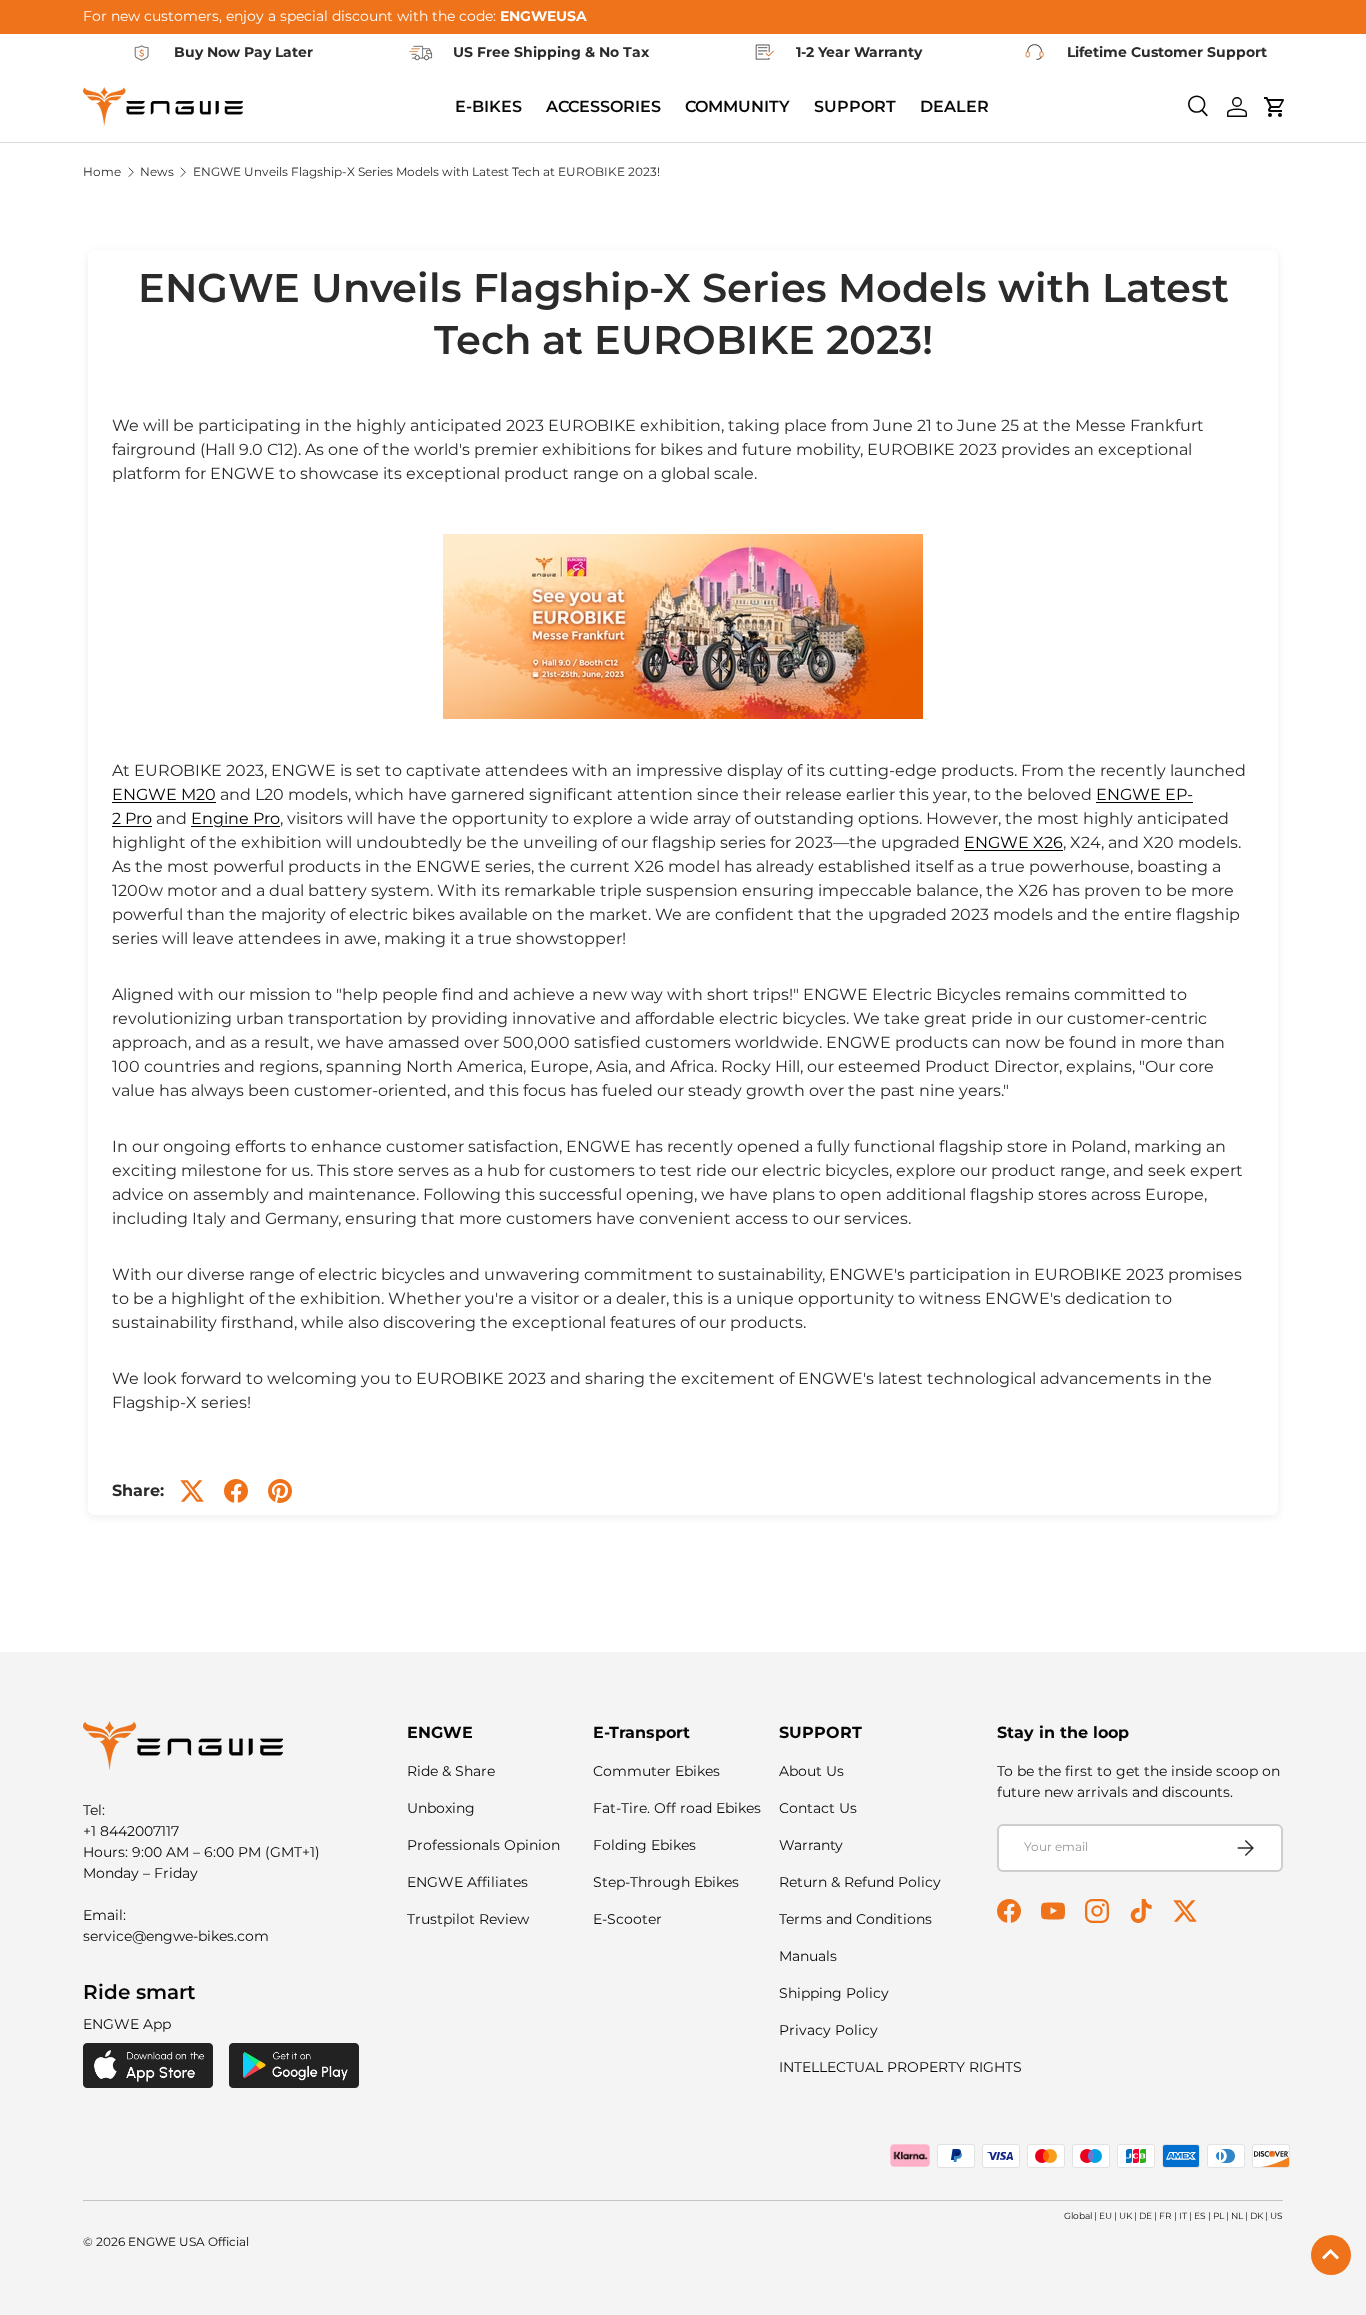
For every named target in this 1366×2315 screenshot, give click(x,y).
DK (1256, 2215)
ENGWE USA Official (188, 2241)
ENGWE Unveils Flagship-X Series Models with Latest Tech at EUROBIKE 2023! (426, 172)
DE (1145, 2215)
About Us (811, 1771)
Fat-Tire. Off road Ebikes (677, 1808)
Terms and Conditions (855, 1919)
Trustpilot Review (468, 1919)
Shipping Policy (834, 1993)
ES (1200, 2215)
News (157, 172)
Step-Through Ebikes (666, 1882)
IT (1183, 2215)
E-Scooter (627, 1919)
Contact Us (818, 1808)
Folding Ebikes (644, 1845)
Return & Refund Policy (860, 1882)
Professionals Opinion (483, 1845)
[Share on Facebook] (236, 1491)
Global (1078, 2215)
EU (1105, 2215)
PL (1218, 2215)
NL (1237, 2215)
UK (1125, 2215)
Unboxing (441, 1808)
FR (1165, 2215)
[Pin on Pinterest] (280, 1491)
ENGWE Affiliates (467, 1882)
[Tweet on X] (192, 1491)
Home (102, 172)
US (1276, 2215)
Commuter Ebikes (656, 1771)
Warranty (811, 1845)
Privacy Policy (828, 2030)
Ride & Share (451, 1771)
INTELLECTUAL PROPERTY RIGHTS (900, 2067)
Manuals (808, 1956)
